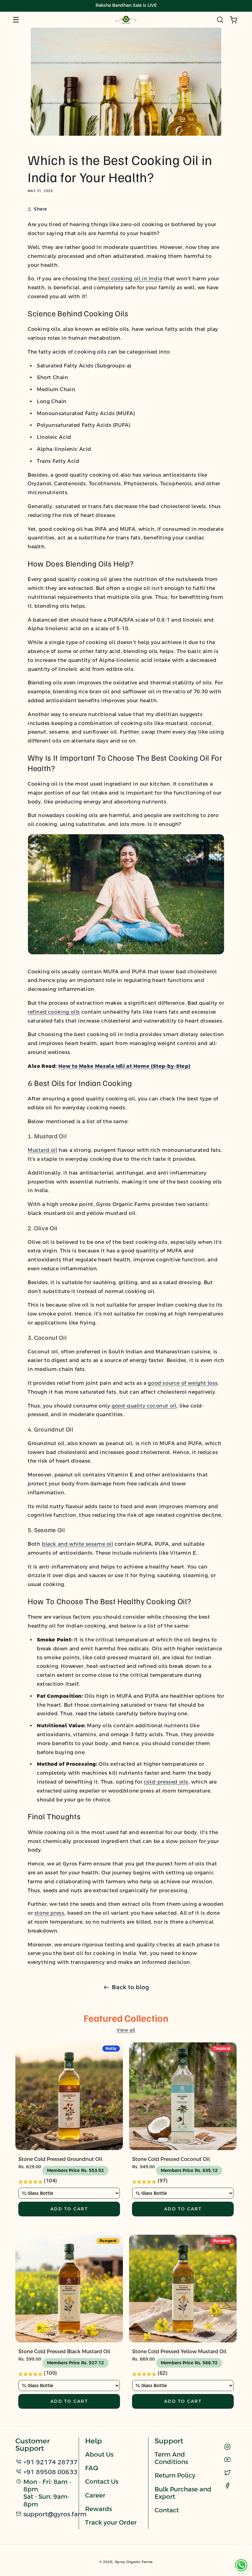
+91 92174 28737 (50, 2462)
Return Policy (175, 2475)
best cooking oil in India (130, 279)
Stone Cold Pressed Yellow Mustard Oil (179, 2352)
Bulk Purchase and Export (183, 2493)
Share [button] (40, 209)
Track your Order (111, 2522)
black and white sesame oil (78, 1544)
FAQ (92, 2468)
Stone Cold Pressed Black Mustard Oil (64, 2352)
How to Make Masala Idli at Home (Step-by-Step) (125, 1066)
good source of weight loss (183, 1383)
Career (95, 2495)
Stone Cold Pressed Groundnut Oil (60, 2159)
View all (126, 2030)
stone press (49, 1913)
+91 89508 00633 (50, 2472)
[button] (16, 20)
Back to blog (130, 1987)
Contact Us (102, 2482)
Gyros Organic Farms (134, 2562)
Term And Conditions (171, 2458)
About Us (99, 2454)
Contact (167, 2510)
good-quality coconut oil (144, 1406)
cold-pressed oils (166, 1782)
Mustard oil (43, 1150)
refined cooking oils (54, 1012)
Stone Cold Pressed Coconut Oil (171, 2159)
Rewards (98, 2509)
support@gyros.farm (55, 2514)
